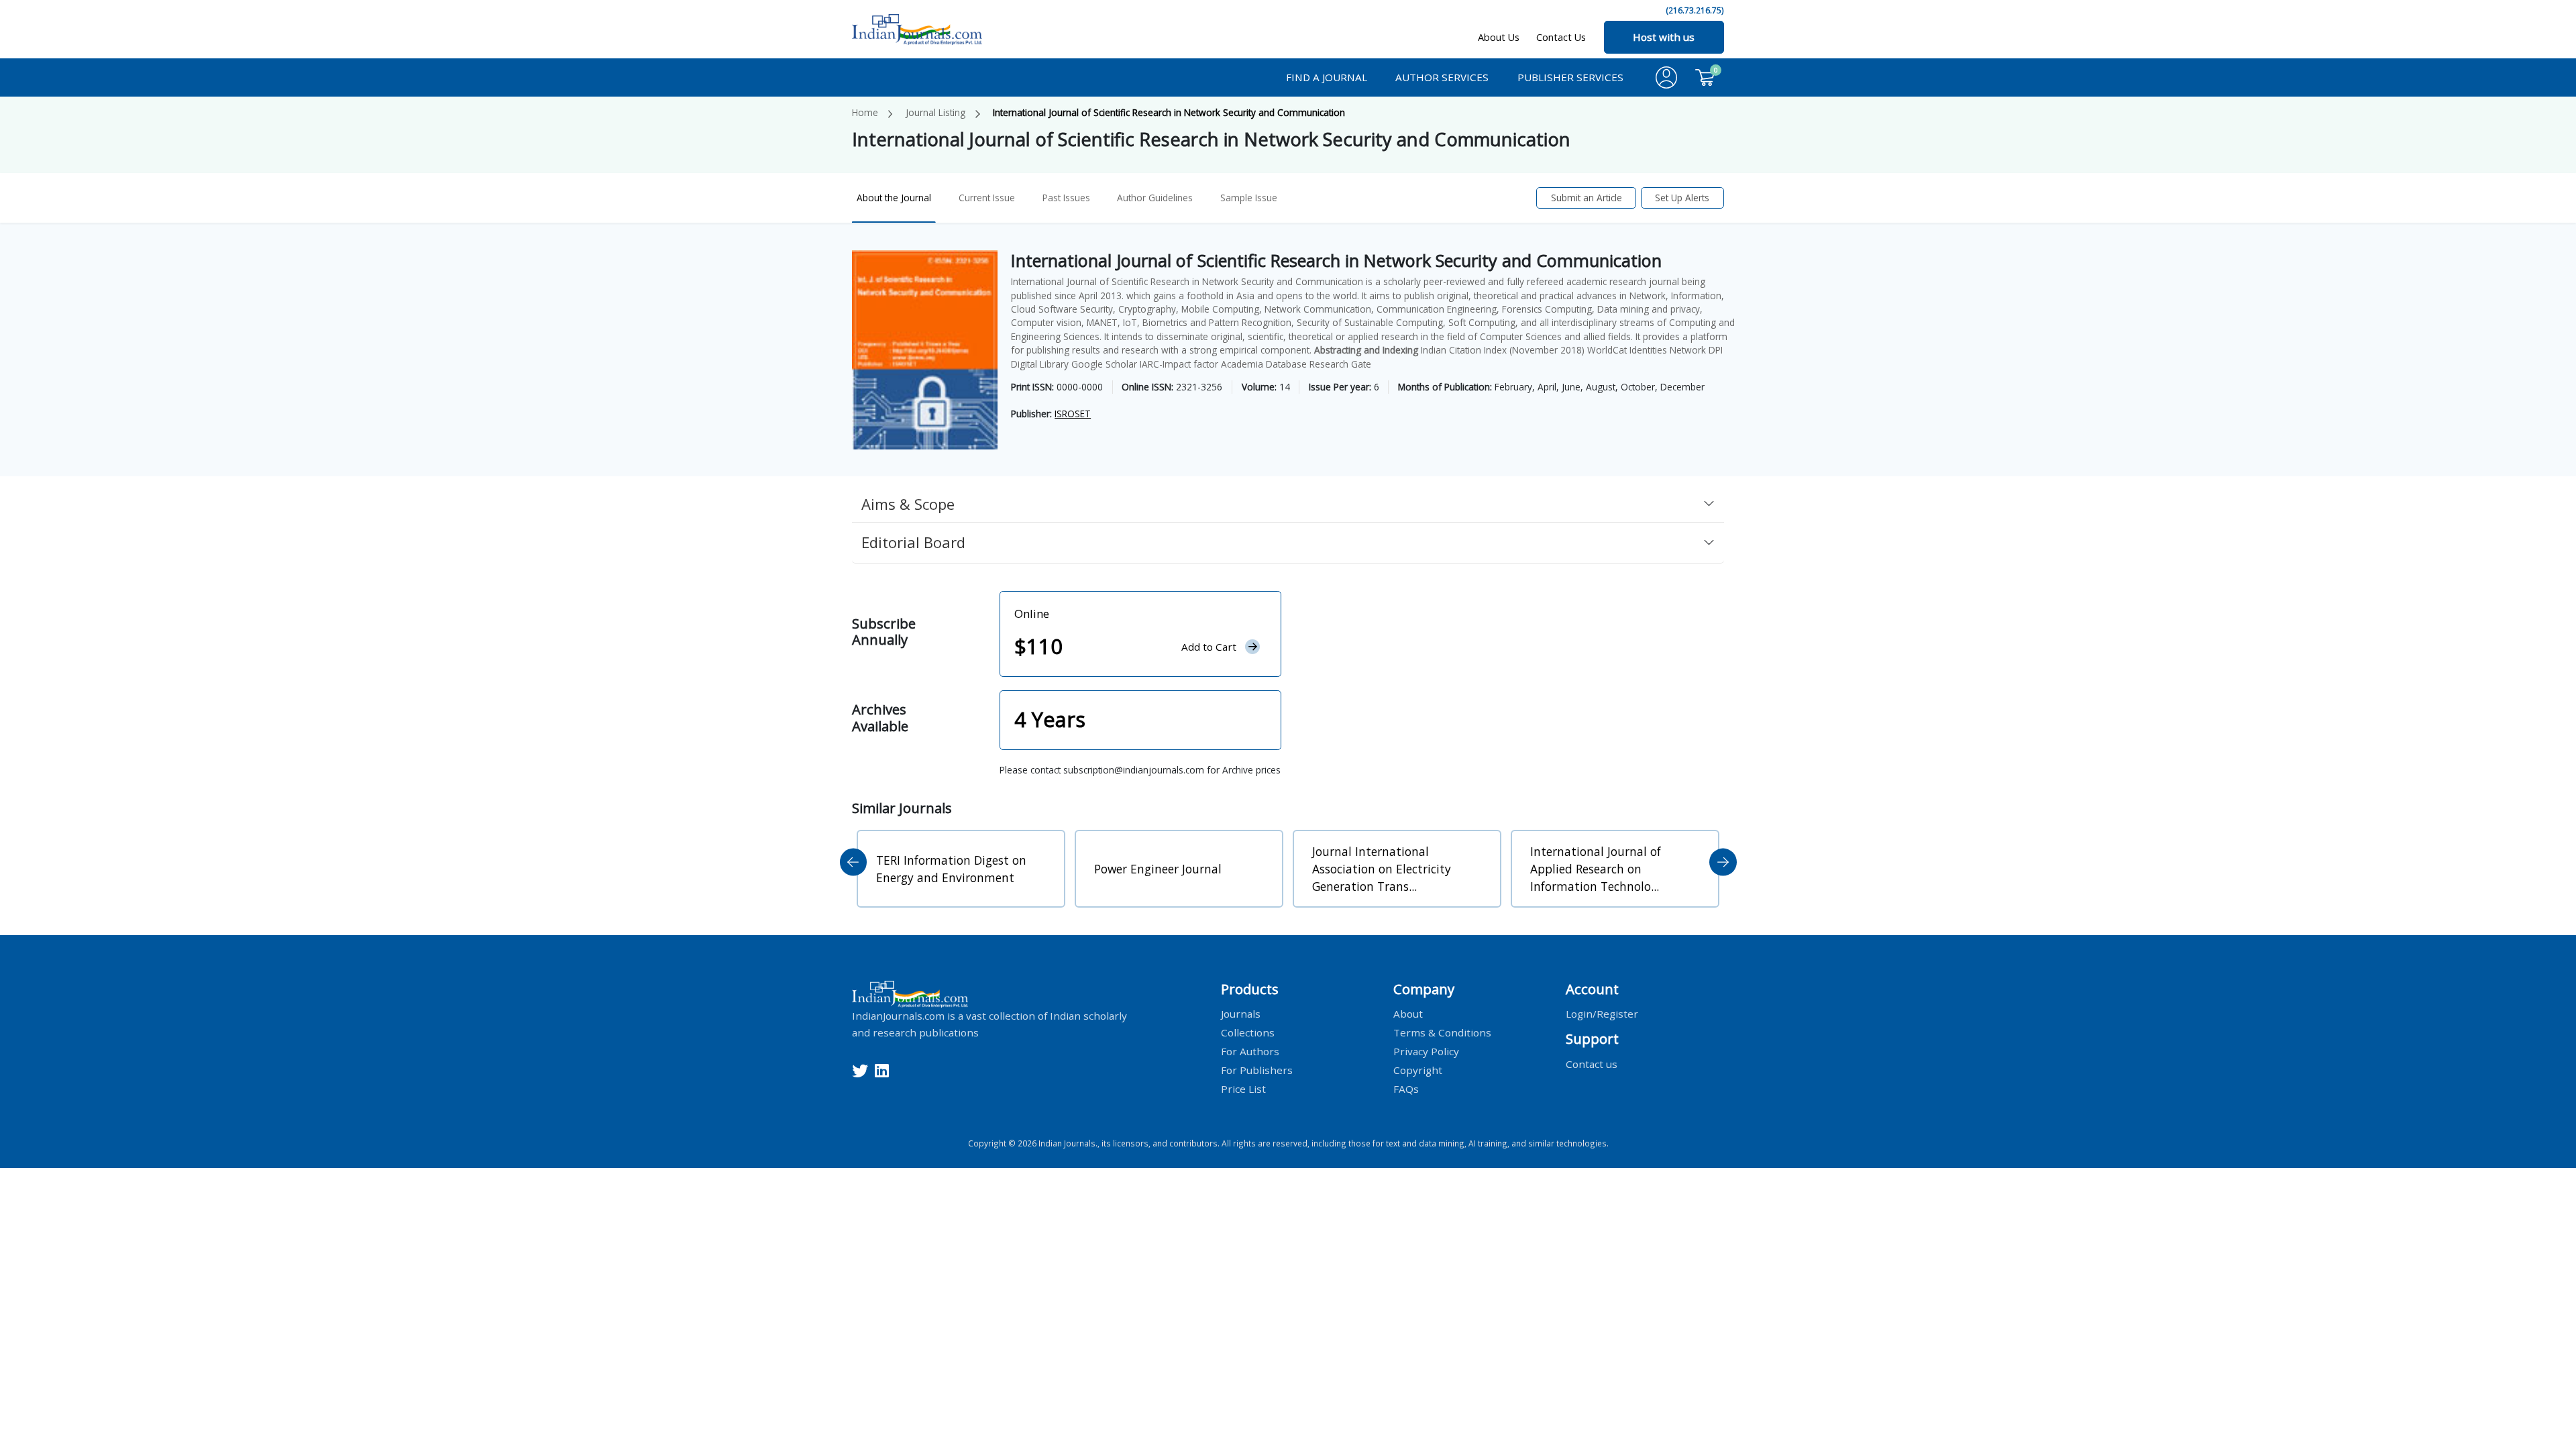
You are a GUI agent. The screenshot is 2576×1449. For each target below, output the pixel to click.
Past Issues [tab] (1066, 198)
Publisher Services (1570, 77)
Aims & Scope (908, 504)
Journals (1241, 1014)
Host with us (1664, 37)
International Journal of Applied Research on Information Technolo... (1378, 869)
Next (1723, 862)
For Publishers (1257, 1069)
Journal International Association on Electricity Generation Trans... (1164, 869)
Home (865, 112)
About (1408, 1014)
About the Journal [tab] (894, 198)
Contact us (1592, 1063)
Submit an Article (1587, 198)
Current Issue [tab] (987, 198)
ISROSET (1073, 414)
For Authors (1250, 1051)
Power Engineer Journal (940, 869)
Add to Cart (1209, 647)
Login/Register (1602, 1014)
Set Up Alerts (1682, 198)
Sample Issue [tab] (1249, 198)
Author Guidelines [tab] (1155, 198)
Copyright (1418, 1069)
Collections (1248, 1032)
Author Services (1442, 77)
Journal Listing (935, 112)
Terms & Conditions (1442, 1032)
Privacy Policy (1426, 1051)
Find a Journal (1327, 77)
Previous (854, 862)
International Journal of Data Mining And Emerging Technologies (1611, 869)
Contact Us (1561, 37)
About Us (1499, 37)
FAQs (1406, 1088)
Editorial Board (913, 542)
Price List (1243, 1088)
